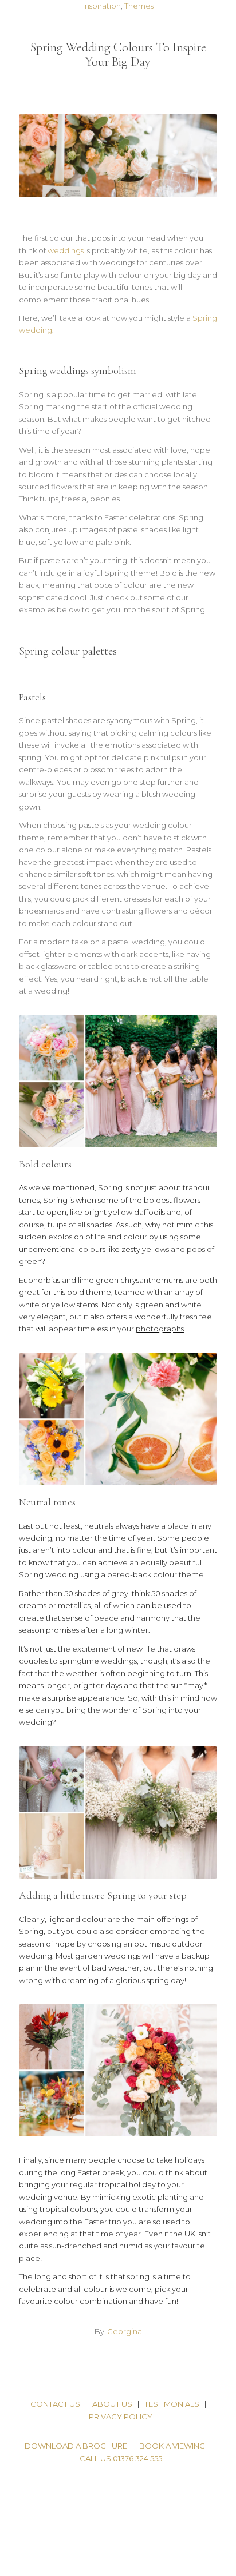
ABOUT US (112, 2404)
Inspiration (102, 6)
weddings (66, 250)
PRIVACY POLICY (121, 2417)
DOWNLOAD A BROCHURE (76, 2446)
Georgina (125, 2331)
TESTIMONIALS (172, 2404)
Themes (139, 6)
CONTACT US (55, 2404)
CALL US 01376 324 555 (121, 2458)
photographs (160, 1329)
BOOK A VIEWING (172, 2446)
